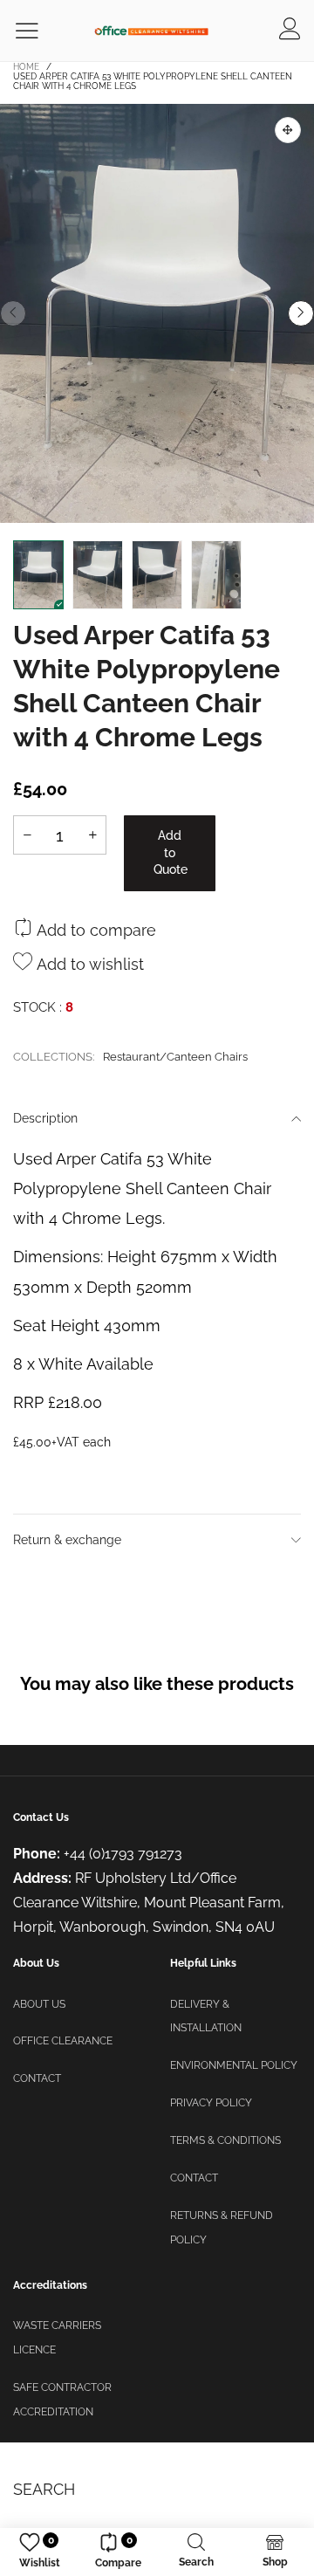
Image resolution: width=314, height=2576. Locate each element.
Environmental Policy (234, 2065)
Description (45, 1118)
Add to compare (94, 930)
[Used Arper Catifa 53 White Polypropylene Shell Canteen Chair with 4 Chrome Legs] (157, 313)
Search (44, 2489)
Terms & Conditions (225, 2140)
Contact (37, 2078)
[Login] (290, 31)
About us (39, 2004)
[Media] (288, 130)
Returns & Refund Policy (222, 2228)
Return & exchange (67, 1540)
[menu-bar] (38, 31)
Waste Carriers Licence (57, 2338)
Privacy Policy (211, 2103)
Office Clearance (63, 2041)
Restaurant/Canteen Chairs (175, 1057)
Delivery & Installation (206, 2016)
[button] (13, 313)
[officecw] (151, 30)
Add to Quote (171, 852)
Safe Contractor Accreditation (62, 2400)
